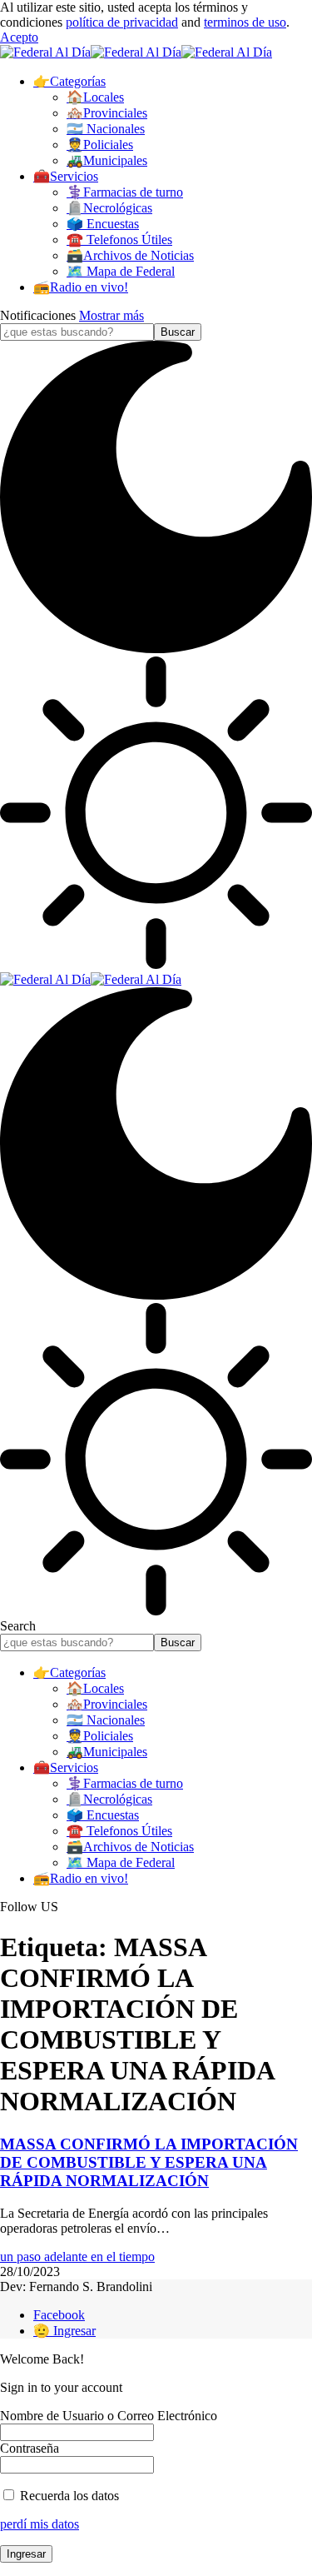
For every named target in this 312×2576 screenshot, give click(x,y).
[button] (19, 37)
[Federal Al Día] (136, 52)
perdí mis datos (40, 2524)
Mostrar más (111, 315)
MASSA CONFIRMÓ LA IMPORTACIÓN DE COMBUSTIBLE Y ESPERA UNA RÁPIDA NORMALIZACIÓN (149, 2162)
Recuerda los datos (68, 2496)
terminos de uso (245, 22)
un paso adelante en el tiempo (77, 2256)
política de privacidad (122, 22)
